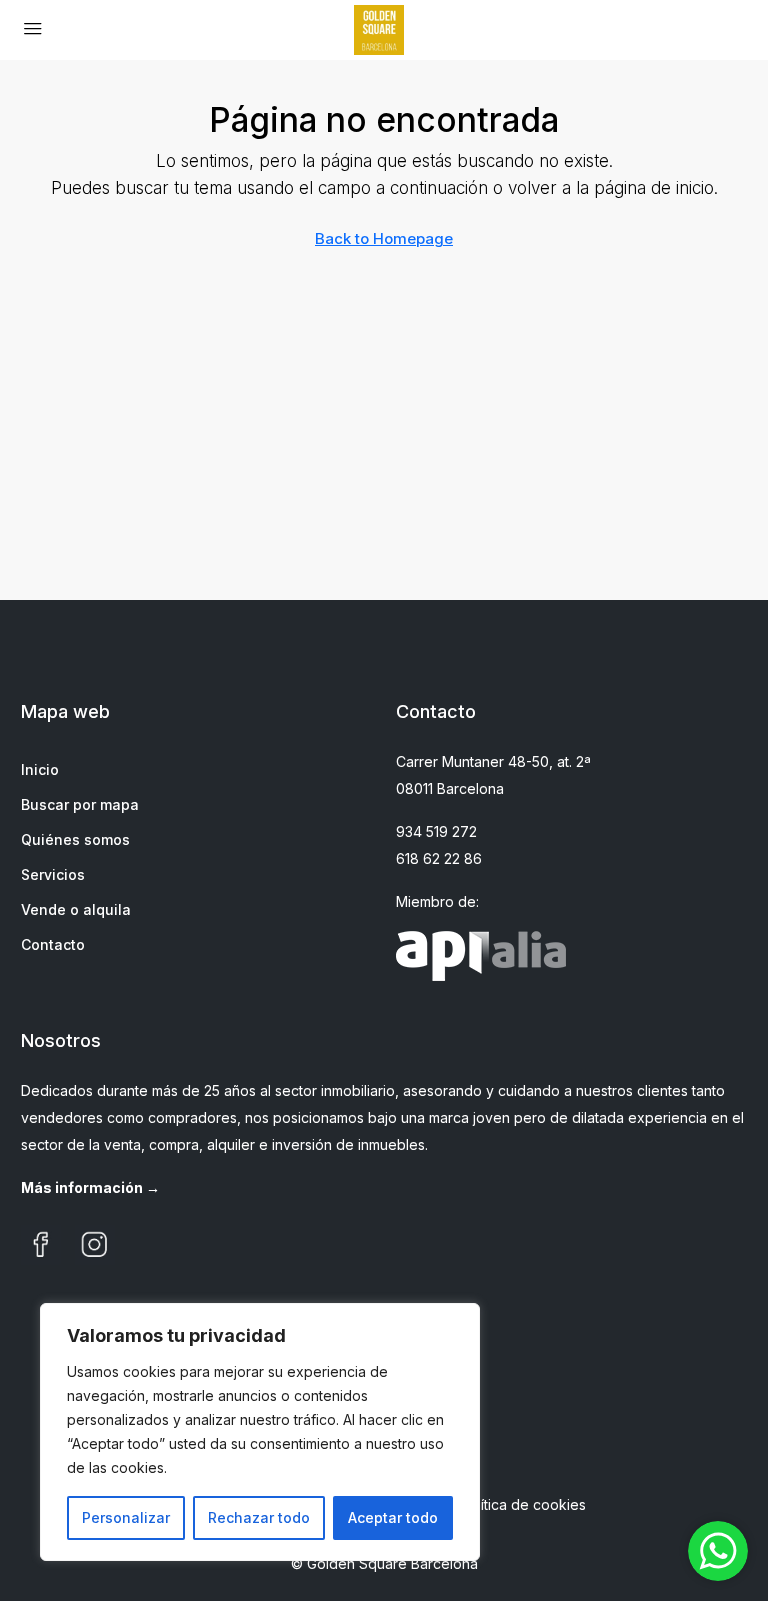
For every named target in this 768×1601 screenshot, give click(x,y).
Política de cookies (523, 1504)
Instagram (95, 1245)
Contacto (53, 944)
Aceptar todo (393, 1517)
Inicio (40, 769)
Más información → (90, 1187)
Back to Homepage (384, 238)
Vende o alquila (76, 909)
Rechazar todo (259, 1517)
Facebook (41, 1245)
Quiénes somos (75, 839)
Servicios (53, 874)
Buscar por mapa (80, 804)
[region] (260, 1432)
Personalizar (126, 1517)
